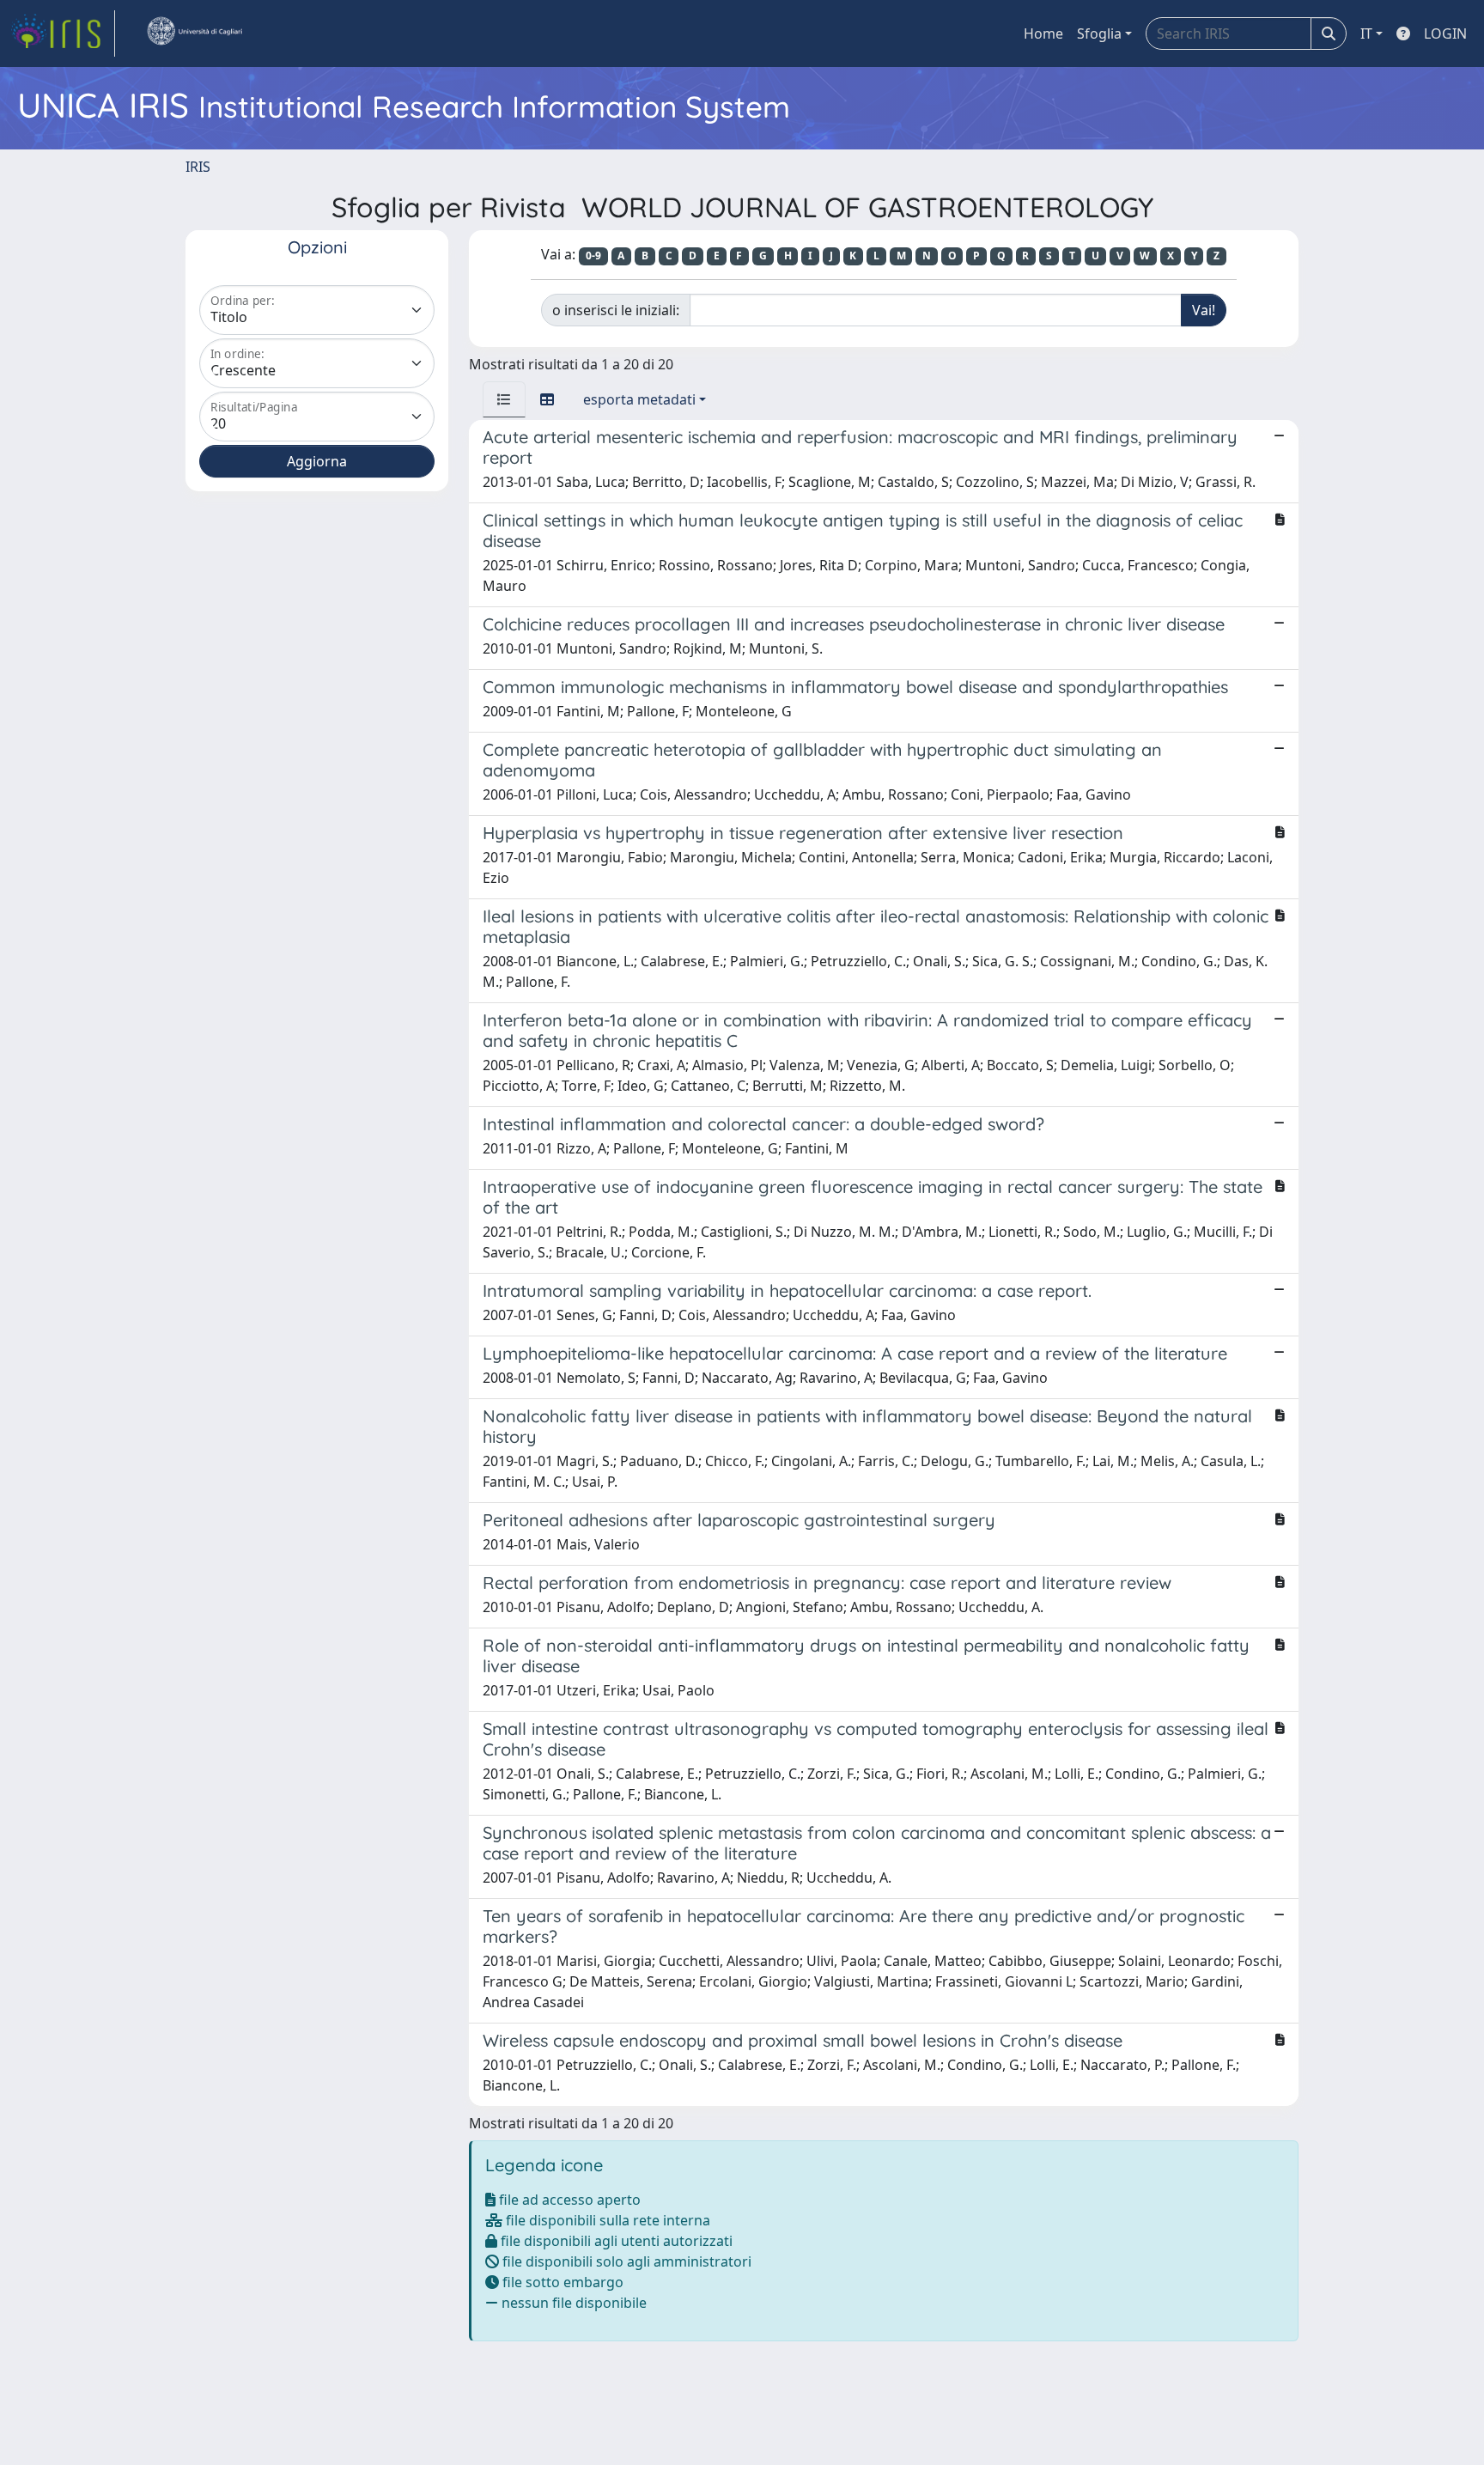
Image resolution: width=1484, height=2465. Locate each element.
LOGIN (1445, 33)
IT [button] (1366, 33)
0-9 (593, 256)
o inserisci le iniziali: (616, 310)
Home (1043, 33)
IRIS (198, 167)
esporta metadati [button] (639, 399)
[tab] (504, 399)
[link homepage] (63, 33)
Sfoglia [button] (1099, 33)
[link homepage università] (194, 33)
